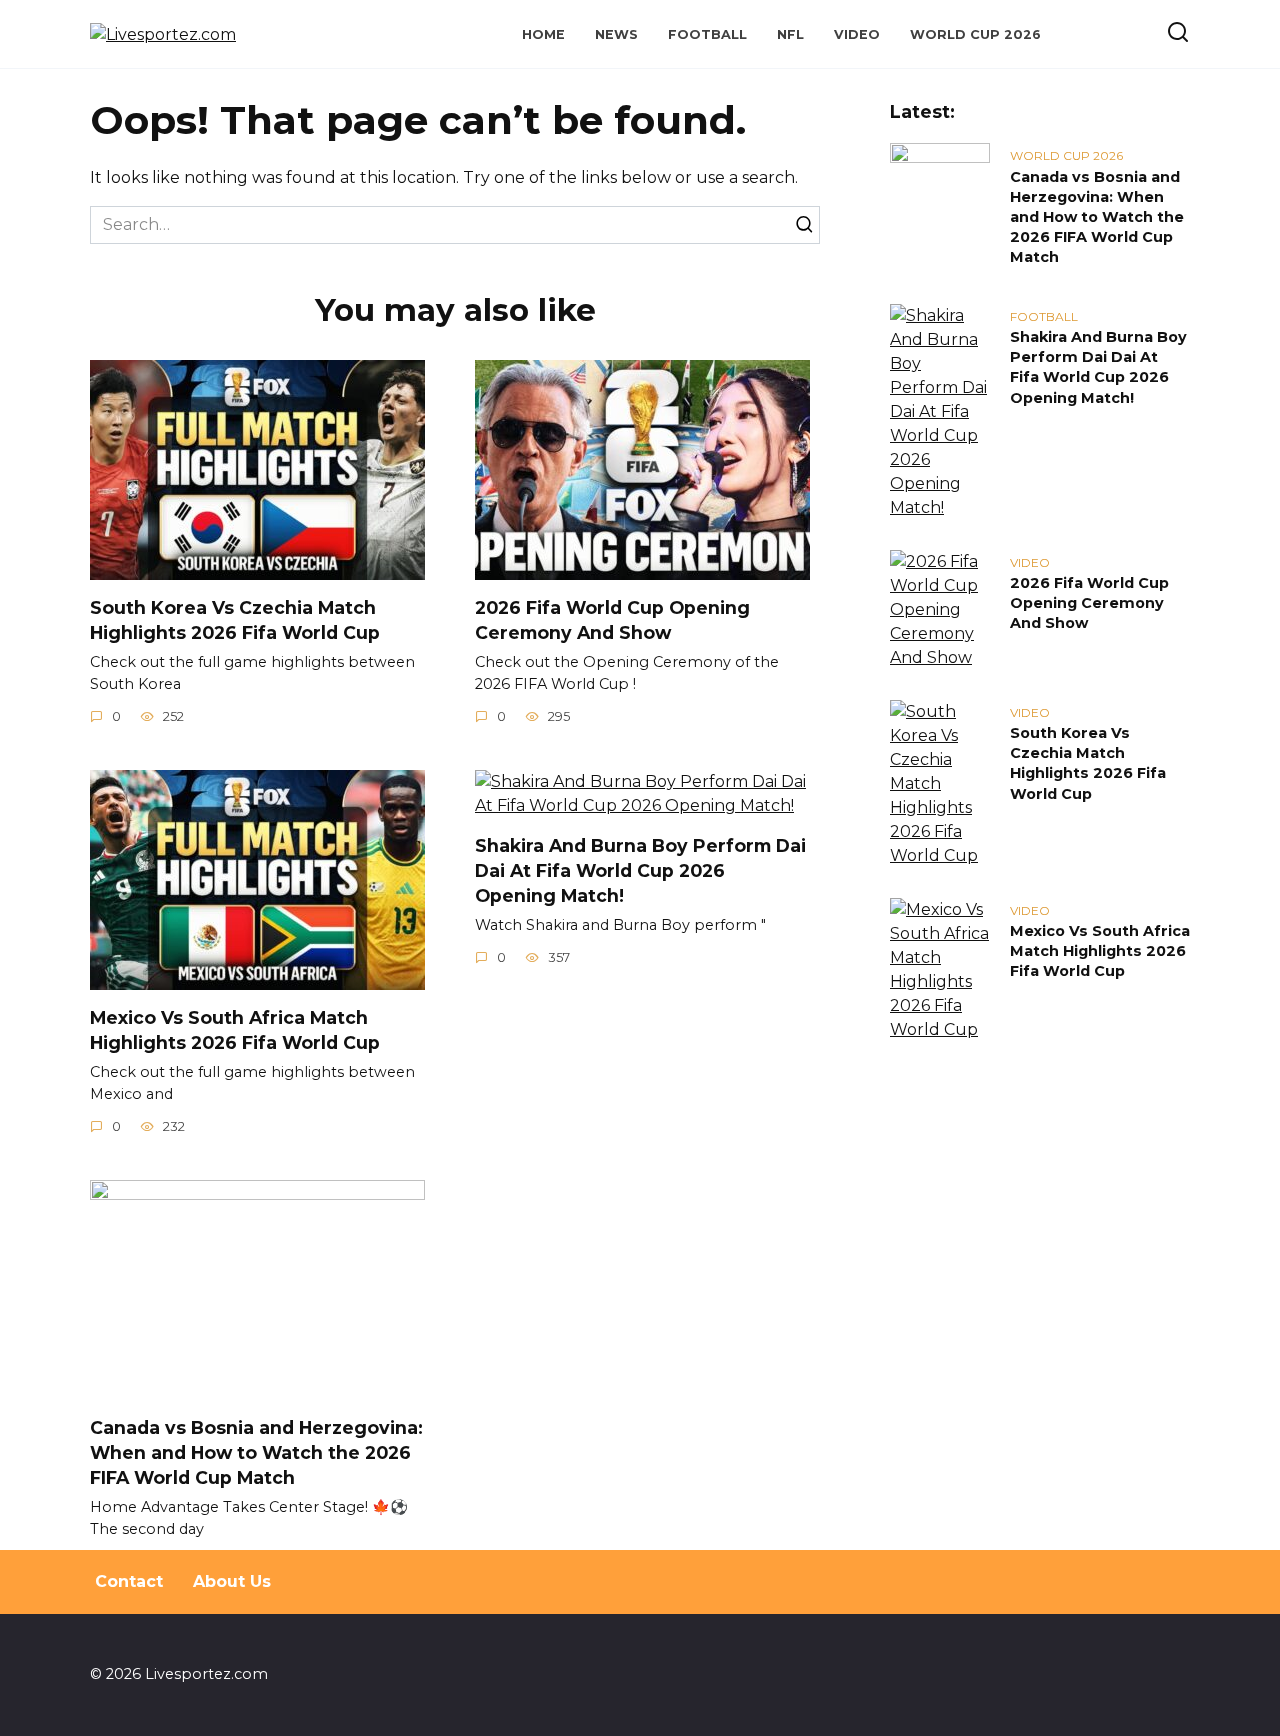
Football (707, 34)
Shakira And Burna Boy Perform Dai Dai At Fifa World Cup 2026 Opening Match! (640, 870)
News (616, 34)
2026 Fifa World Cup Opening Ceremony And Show (612, 620)
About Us (232, 1581)
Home (543, 34)
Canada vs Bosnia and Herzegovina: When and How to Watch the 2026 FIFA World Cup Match (256, 1452)
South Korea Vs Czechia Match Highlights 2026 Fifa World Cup (235, 620)
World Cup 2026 (975, 34)
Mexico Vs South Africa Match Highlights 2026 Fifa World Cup (235, 1030)
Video (857, 34)
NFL (790, 34)
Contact (129, 1581)
